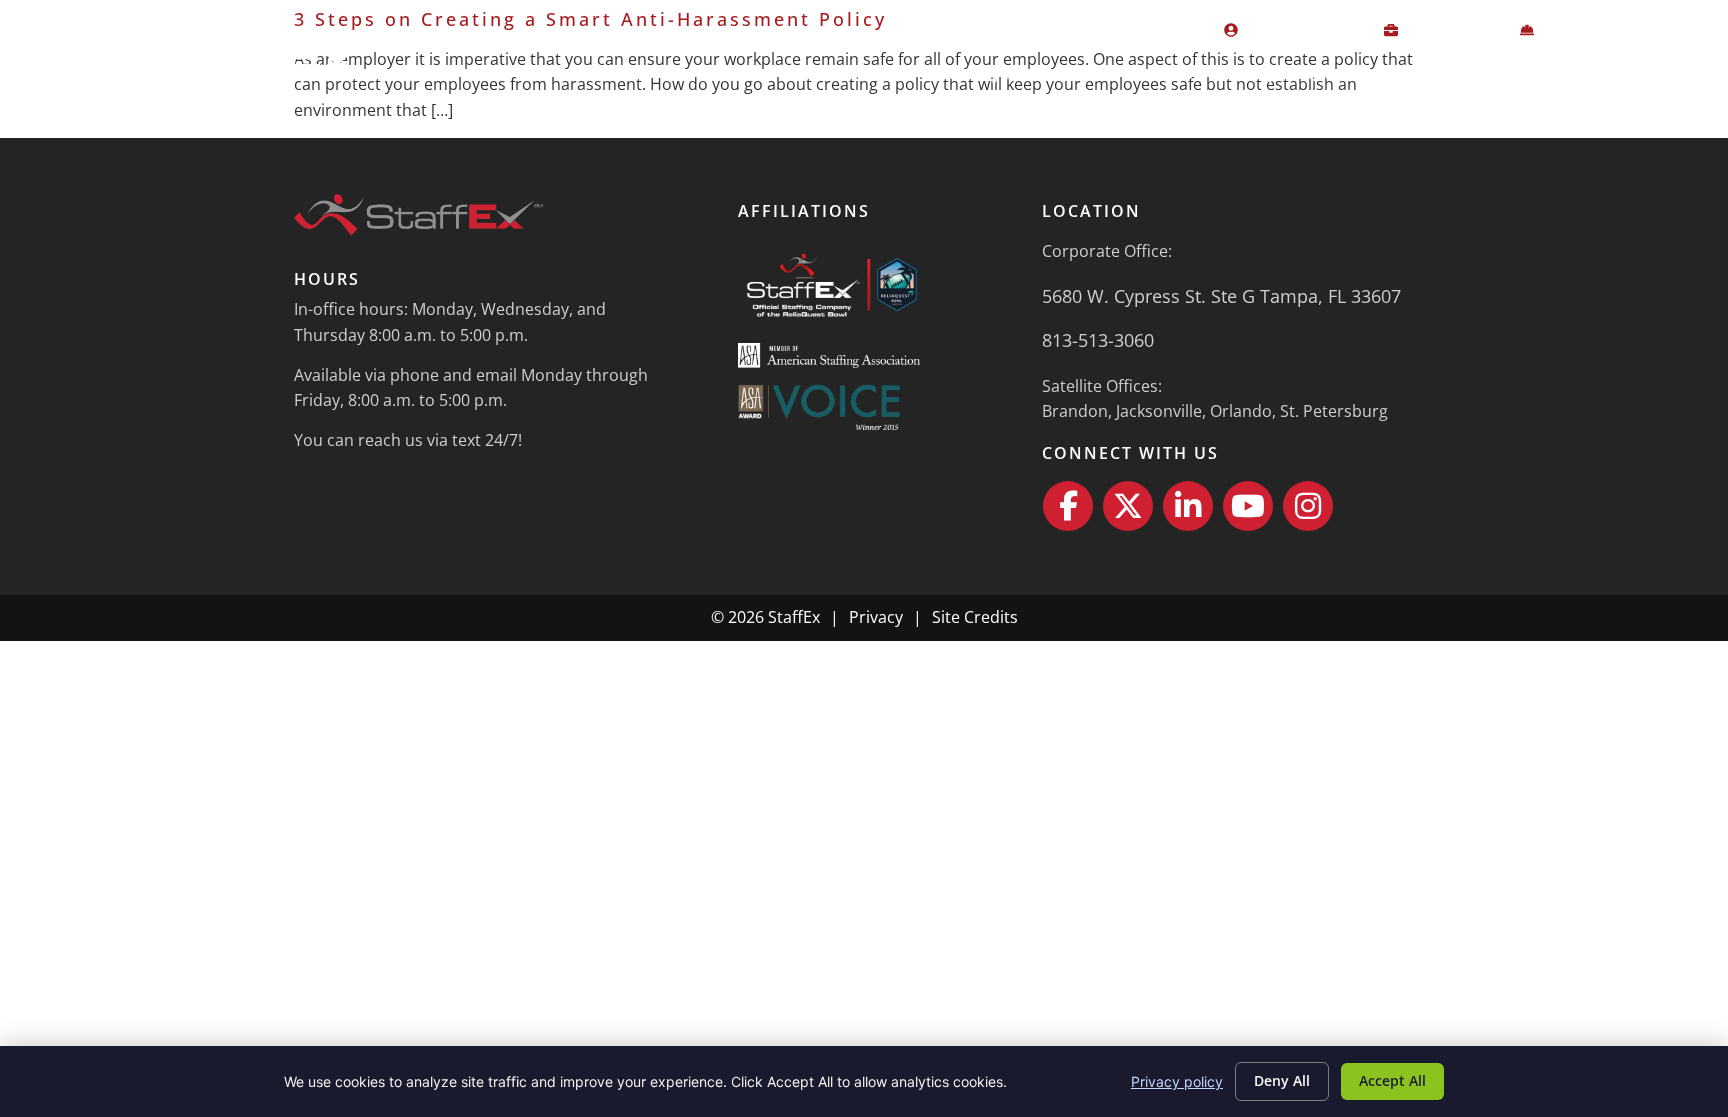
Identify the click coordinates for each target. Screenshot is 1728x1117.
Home (871, 73)
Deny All (1282, 1080)
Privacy (876, 617)
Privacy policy (1177, 1081)
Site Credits (975, 617)
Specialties (1303, 73)
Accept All (1392, 1080)
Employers (984, 73)
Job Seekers (1144, 73)
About (1418, 73)
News (1531, 73)
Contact (1631, 73)
